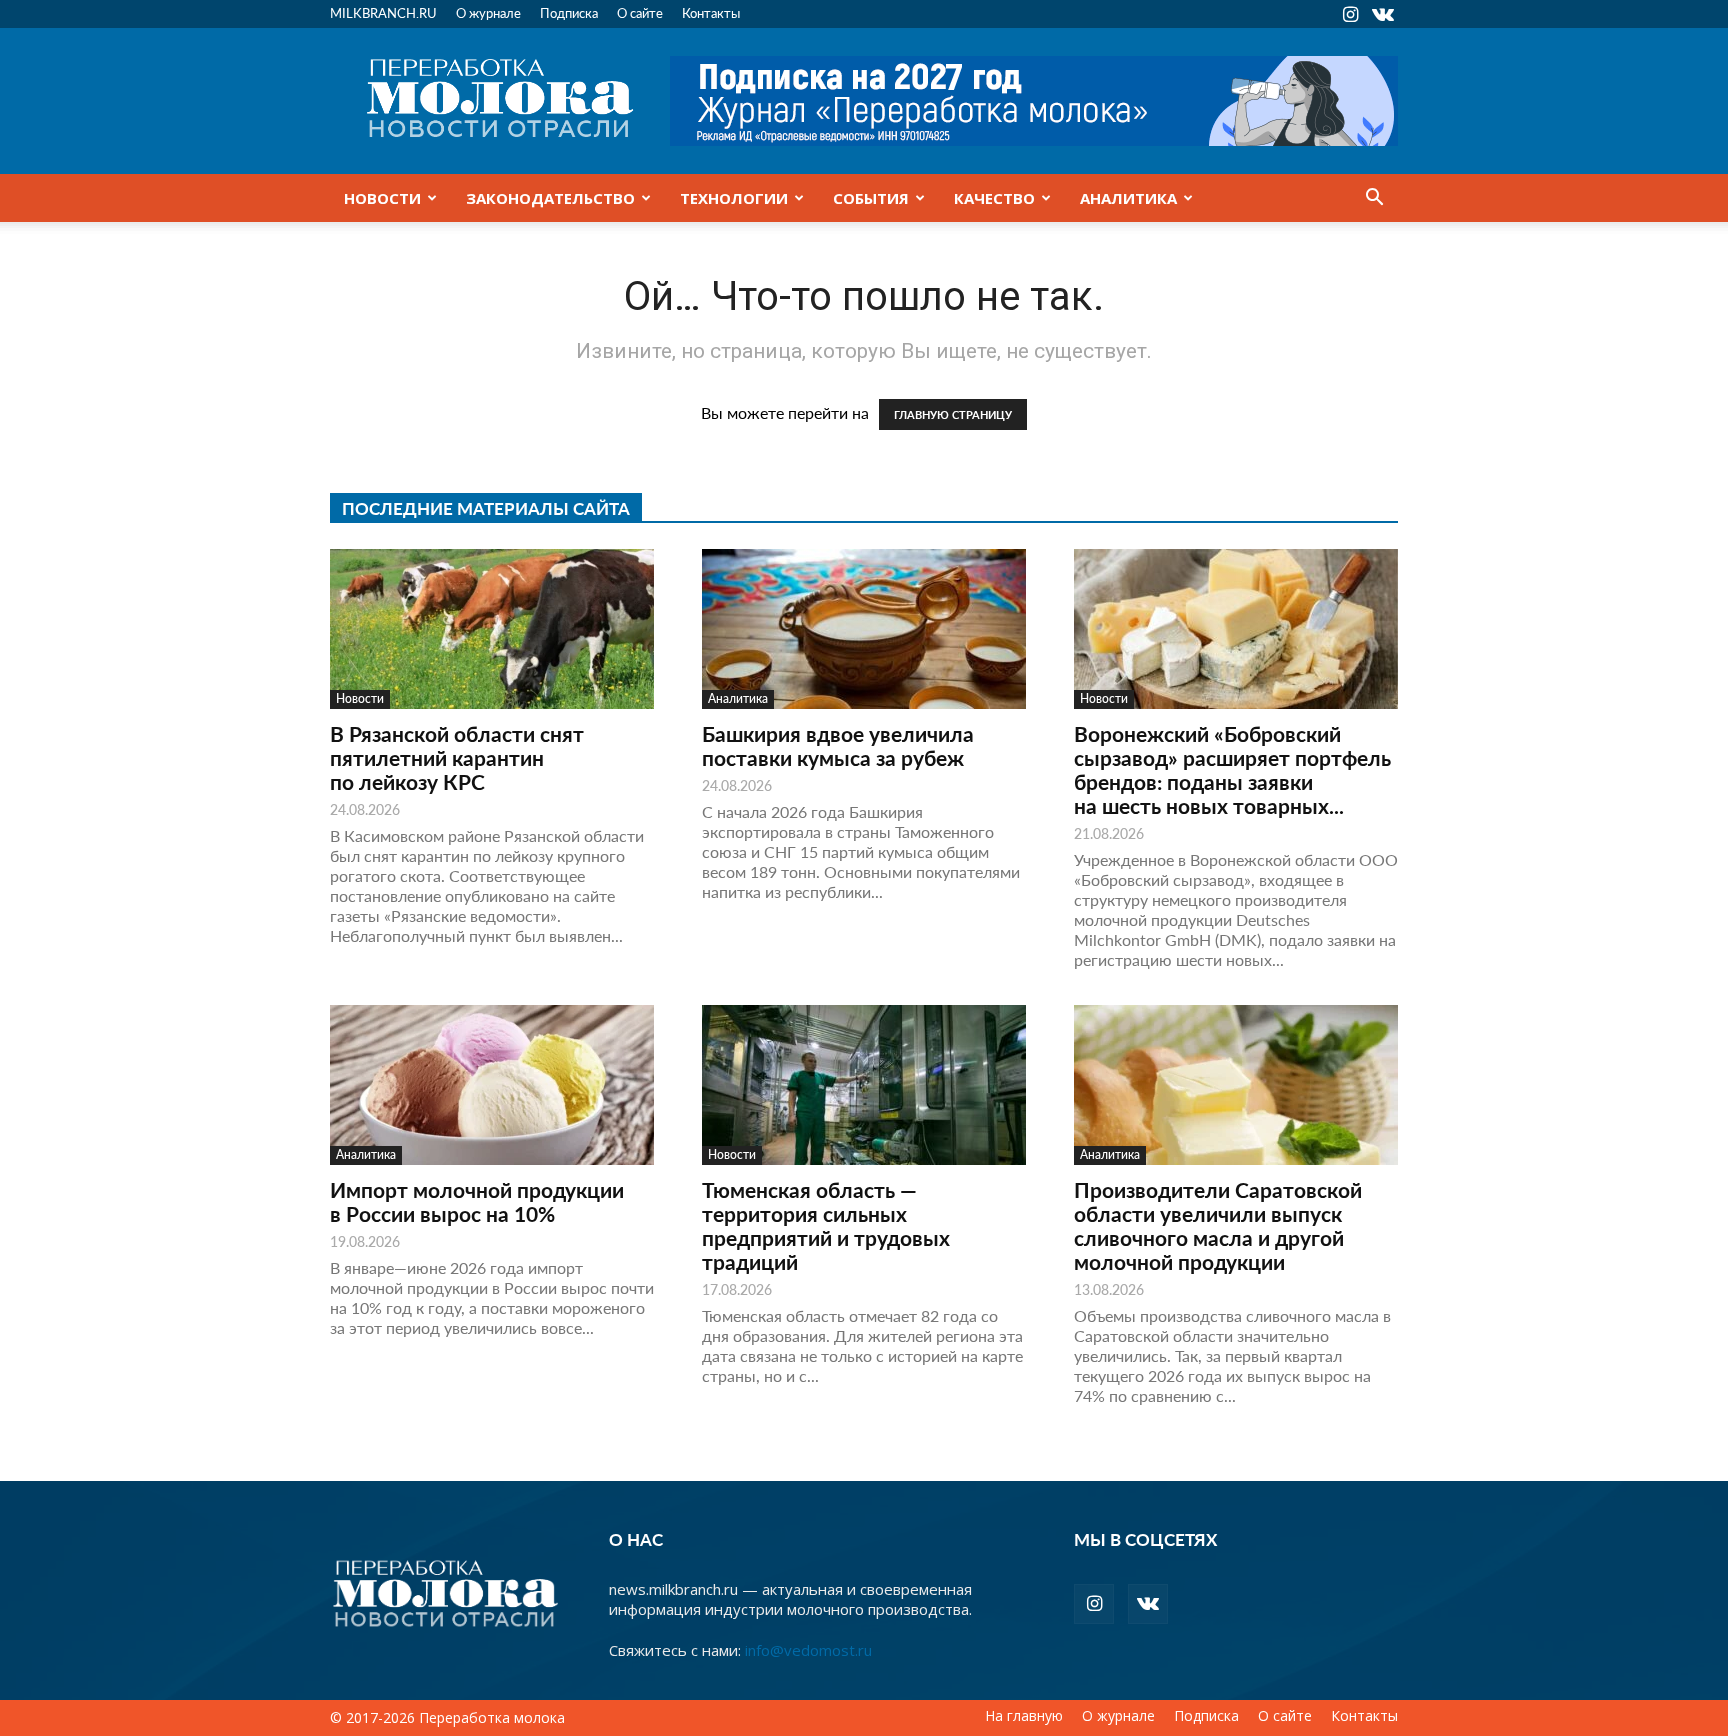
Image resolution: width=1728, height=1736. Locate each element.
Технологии (734, 198)
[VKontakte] (1383, 14)
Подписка (569, 12)
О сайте (640, 12)
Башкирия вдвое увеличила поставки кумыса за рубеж (838, 745)
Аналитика (1128, 198)
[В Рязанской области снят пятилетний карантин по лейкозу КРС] (492, 629)
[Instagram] (1350, 14)
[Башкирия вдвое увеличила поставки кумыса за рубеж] (864, 629)
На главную (1024, 1716)
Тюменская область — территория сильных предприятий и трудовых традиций (826, 1225)
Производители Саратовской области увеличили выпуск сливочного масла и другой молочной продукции (1218, 1225)
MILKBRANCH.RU (383, 12)
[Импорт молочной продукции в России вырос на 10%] (492, 1085)
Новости (382, 198)
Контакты (711, 12)
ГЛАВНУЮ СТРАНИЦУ (953, 414)
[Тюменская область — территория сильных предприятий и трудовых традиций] (864, 1085)
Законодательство (550, 198)
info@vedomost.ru (808, 1650)
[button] (1374, 199)
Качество (994, 198)
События (871, 198)
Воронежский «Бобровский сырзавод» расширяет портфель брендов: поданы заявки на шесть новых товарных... (1232, 769)
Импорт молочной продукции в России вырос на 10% (477, 1201)
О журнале (488, 12)
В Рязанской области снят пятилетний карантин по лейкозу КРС (457, 757)
